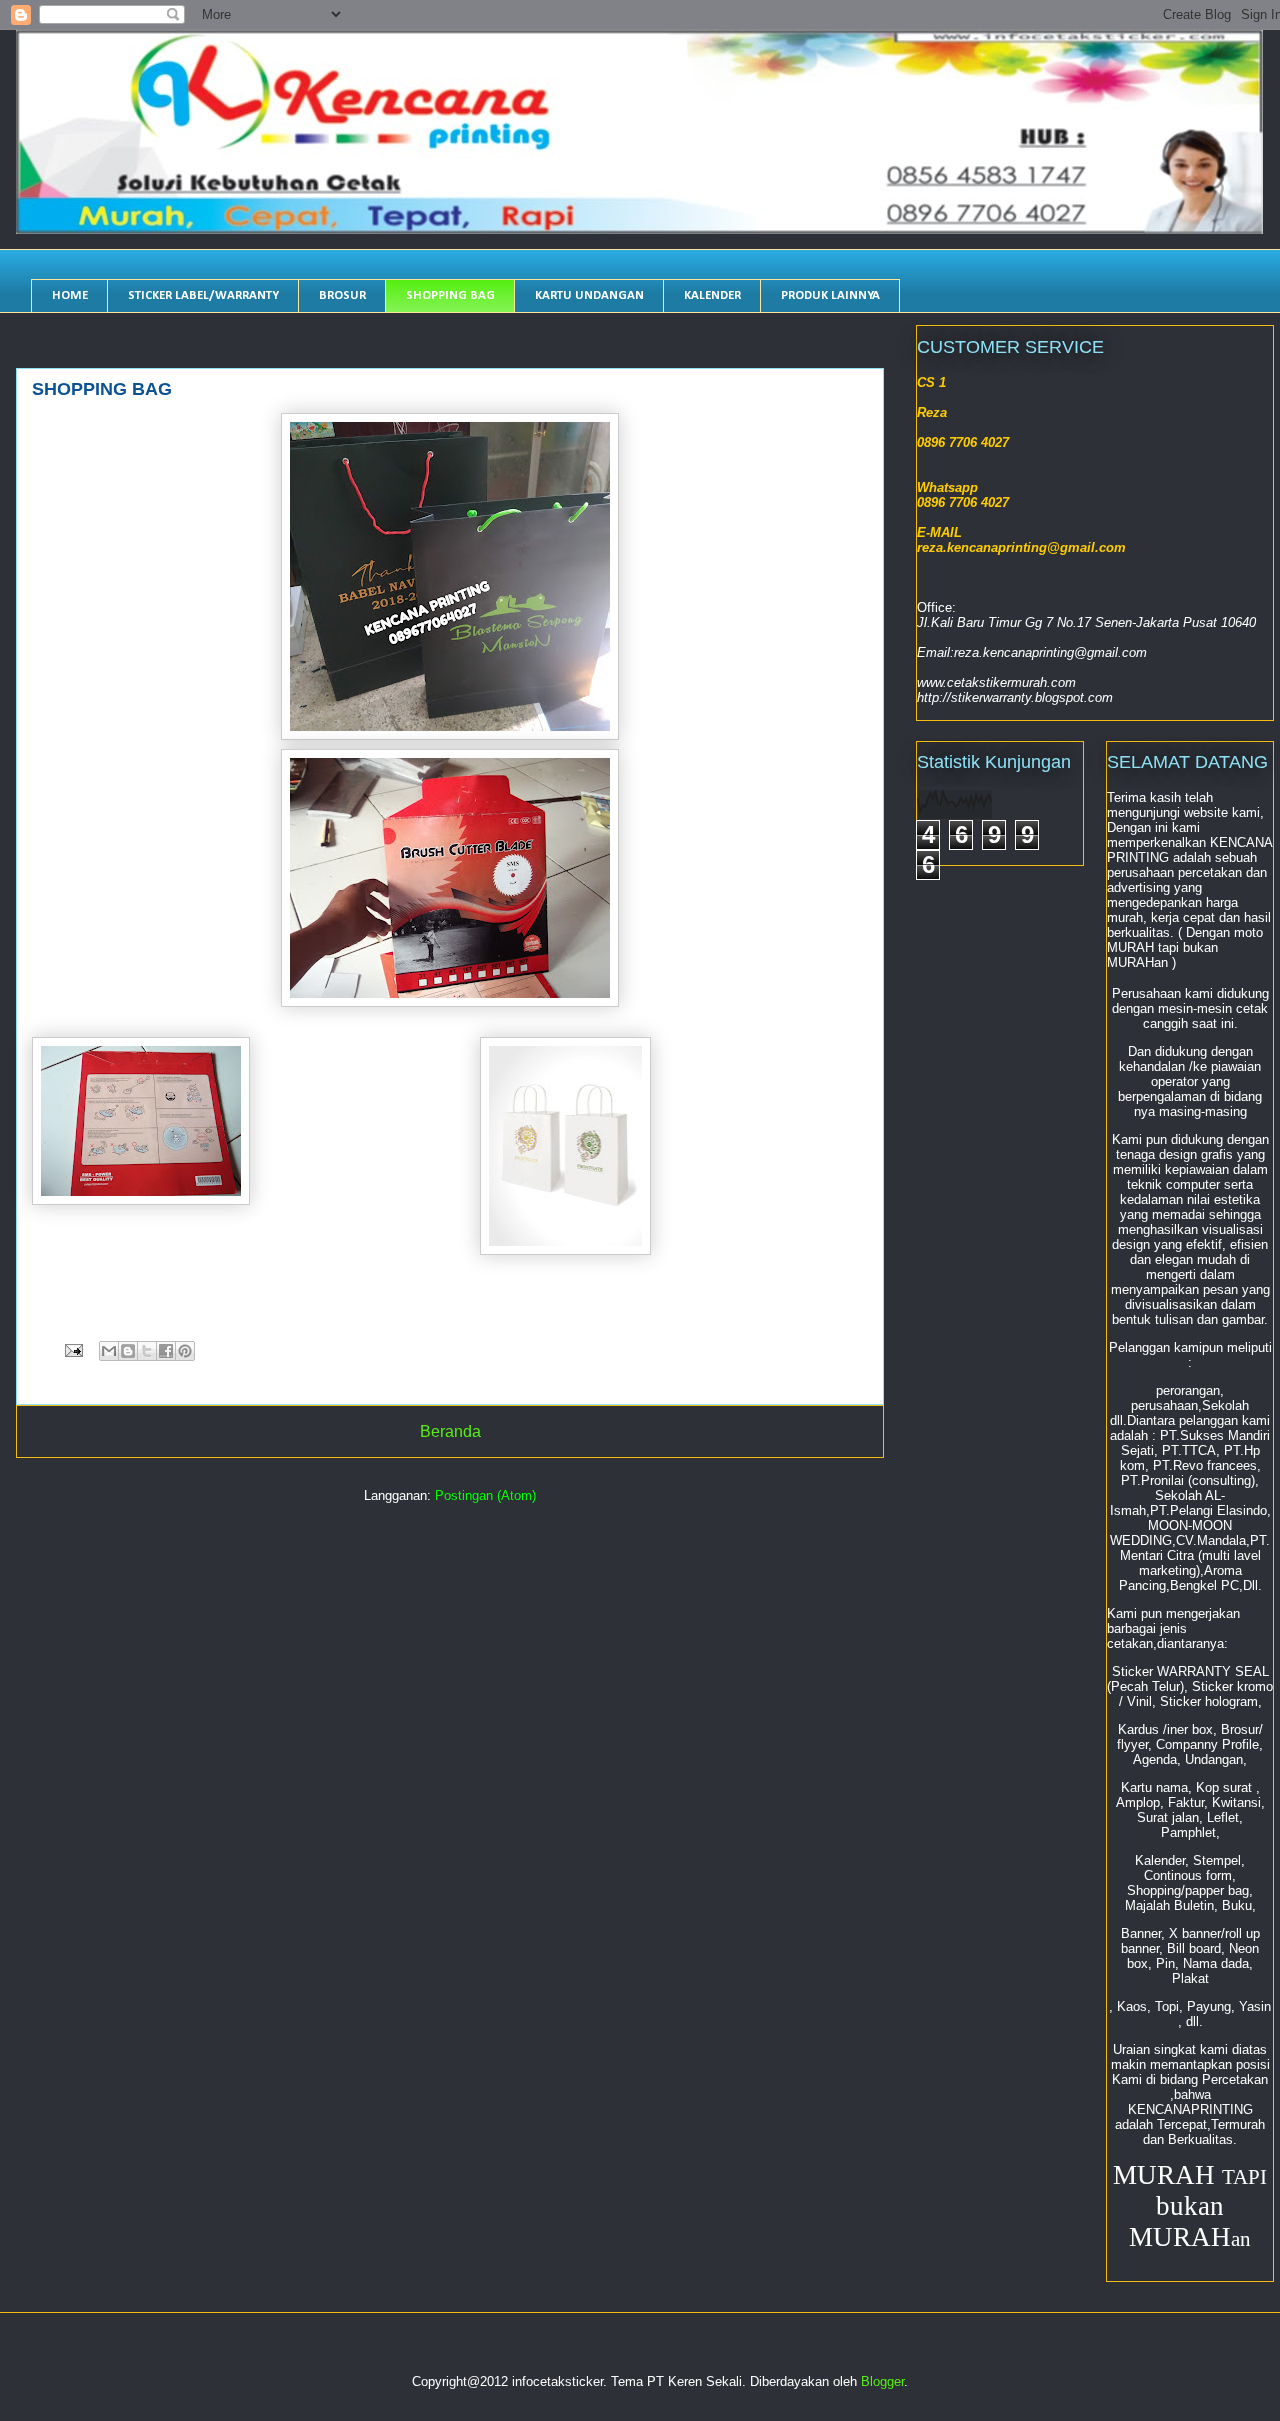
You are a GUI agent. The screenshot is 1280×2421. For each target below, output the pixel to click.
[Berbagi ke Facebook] (166, 1351)
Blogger (882, 2381)
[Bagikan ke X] (147, 1351)
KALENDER (712, 295)
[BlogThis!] (128, 1351)
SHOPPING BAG (450, 295)
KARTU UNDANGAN (589, 295)
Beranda (450, 1431)
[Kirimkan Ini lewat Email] (109, 1351)
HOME (70, 295)
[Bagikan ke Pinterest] (185, 1351)
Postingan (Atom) (485, 1495)
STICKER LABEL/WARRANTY (203, 295)
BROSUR (342, 295)
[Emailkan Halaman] (72, 1349)
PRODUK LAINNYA (830, 295)
